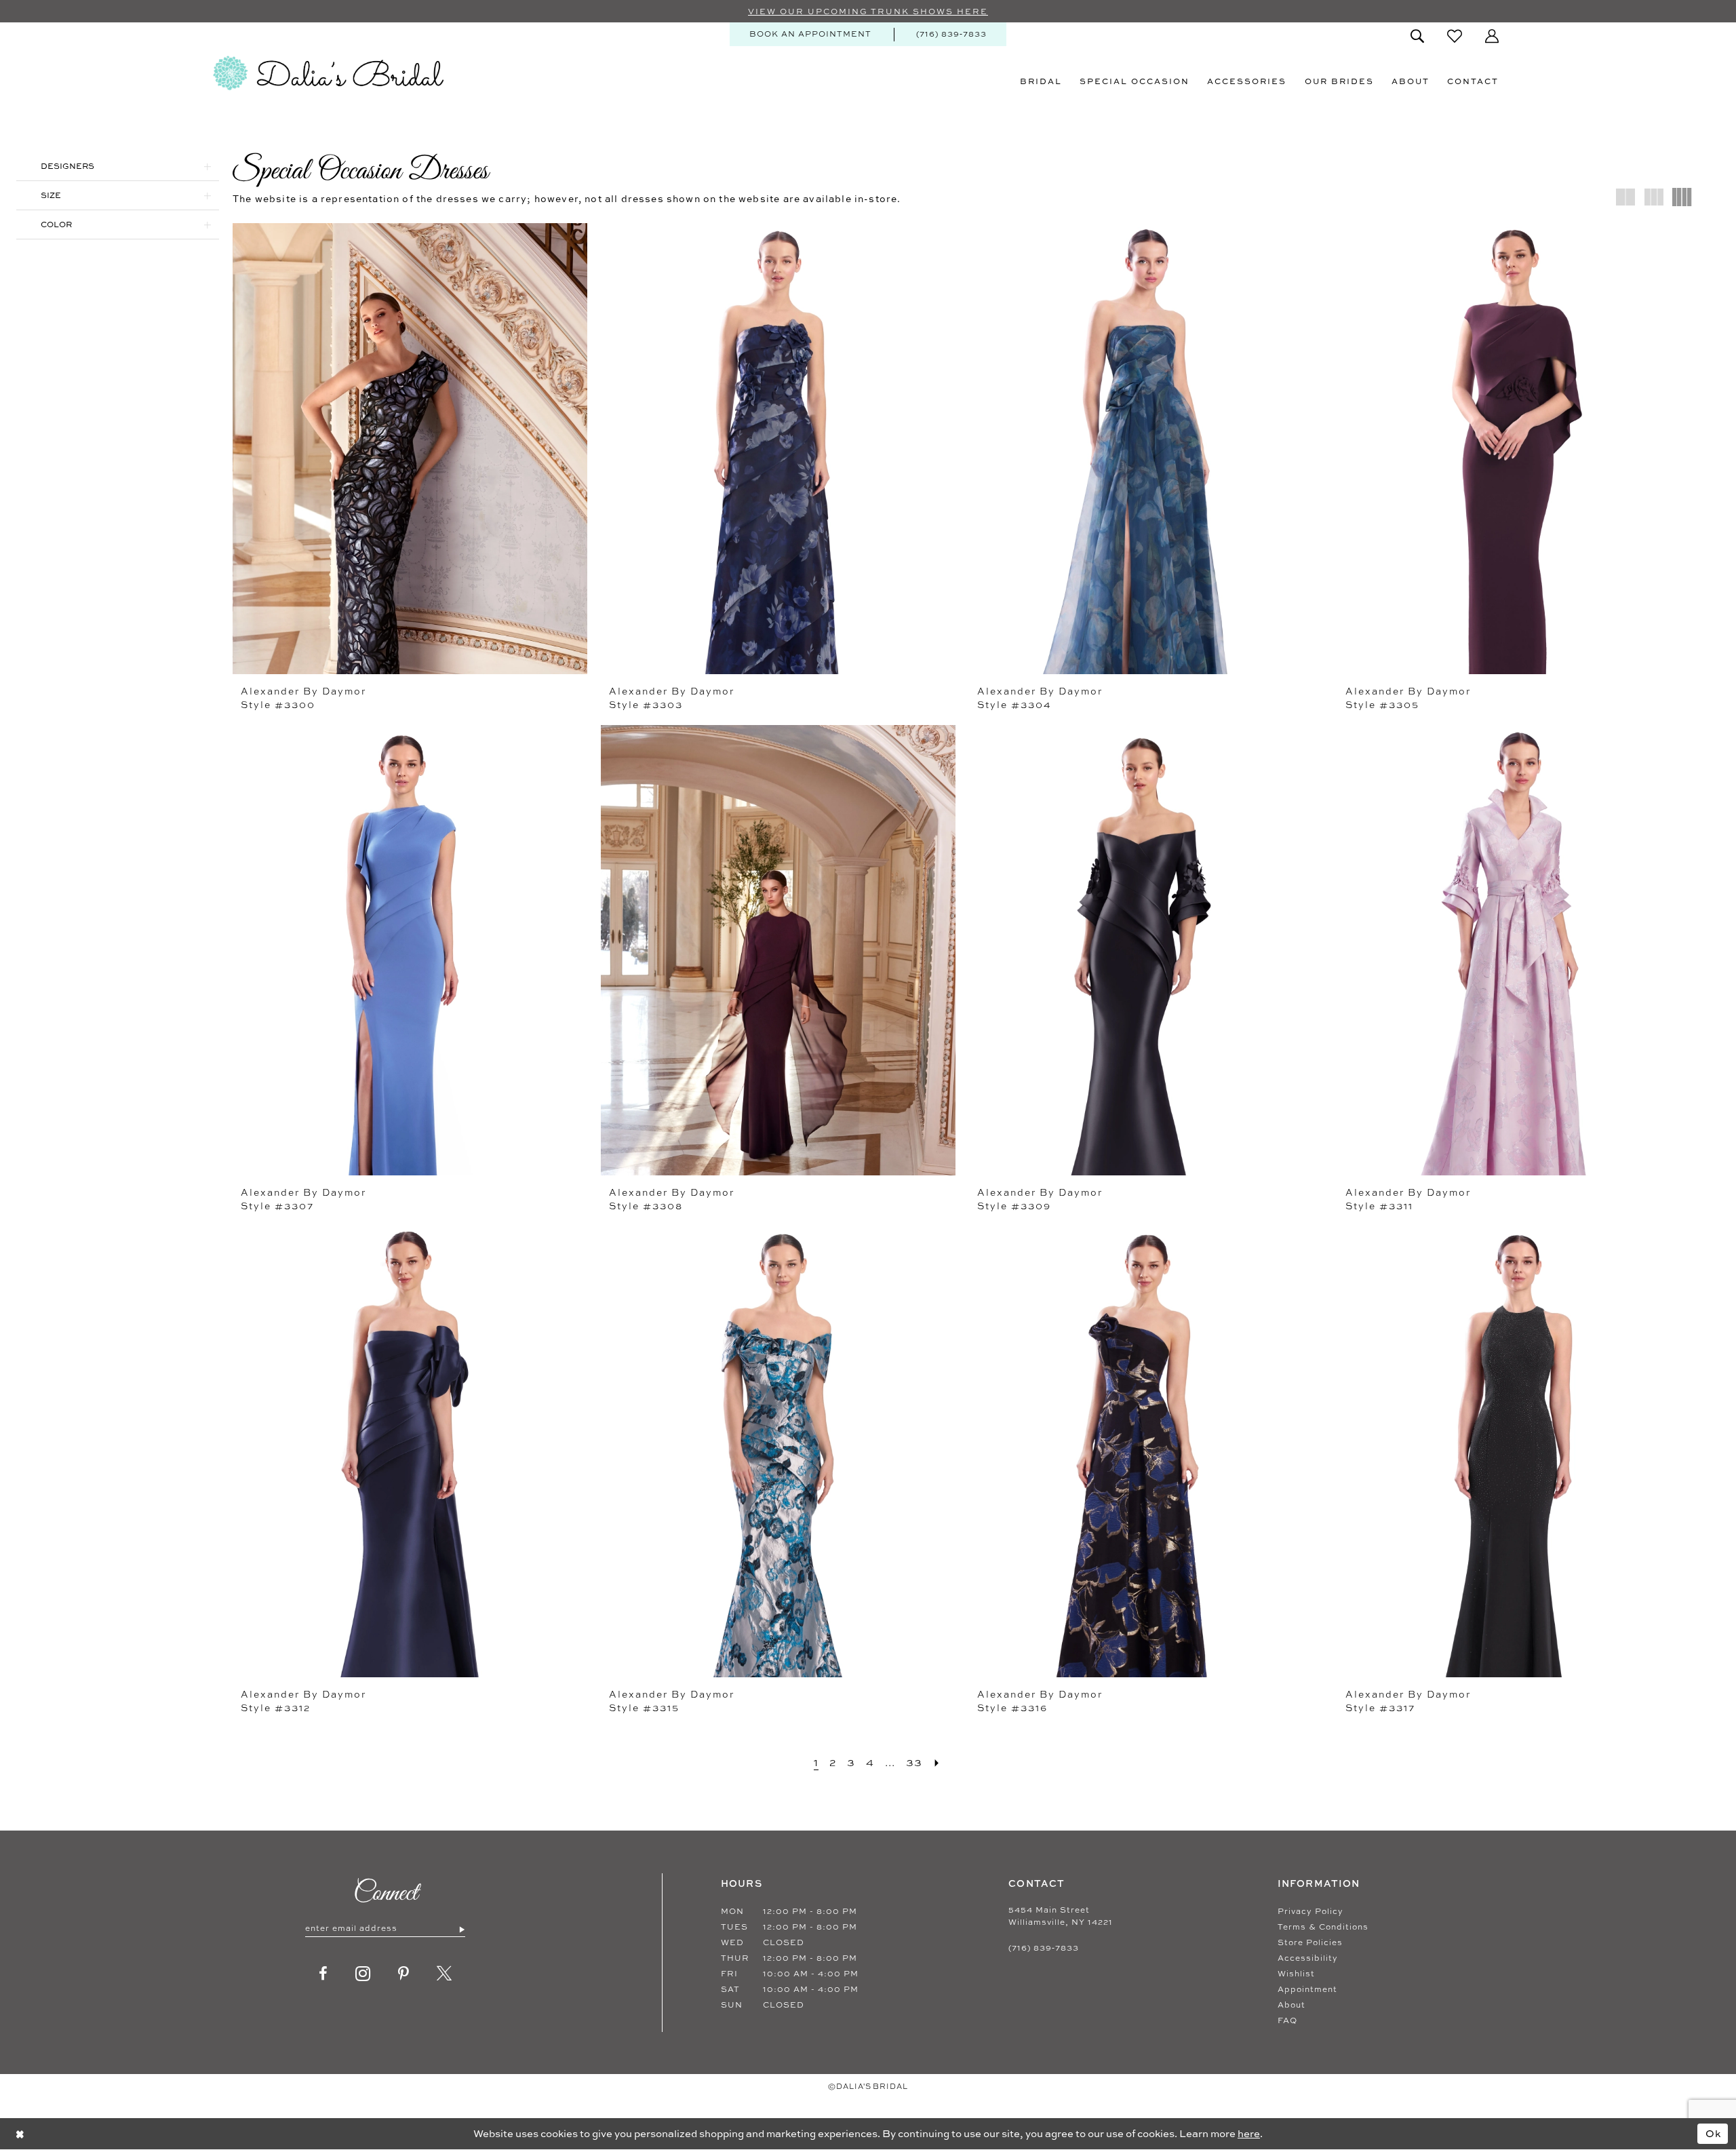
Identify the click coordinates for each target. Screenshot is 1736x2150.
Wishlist (1296, 1974)
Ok (1714, 2133)
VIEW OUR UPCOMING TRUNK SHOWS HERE (868, 12)
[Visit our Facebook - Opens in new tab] (323, 1974)
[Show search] (1417, 36)
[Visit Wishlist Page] (1455, 36)
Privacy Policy (1310, 1911)
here (1249, 2133)
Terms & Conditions (1323, 1927)
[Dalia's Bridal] (328, 73)
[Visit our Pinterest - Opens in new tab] (404, 1974)
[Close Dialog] (20, 2133)
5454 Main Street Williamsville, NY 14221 (1061, 1916)
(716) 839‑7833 (1044, 1948)
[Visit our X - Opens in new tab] (445, 1974)
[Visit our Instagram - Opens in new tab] (363, 1974)
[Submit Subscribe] (461, 1929)
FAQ (1287, 2020)
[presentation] (410, 449)
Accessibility (1308, 1958)
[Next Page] (937, 1762)
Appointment (1307, 1989)
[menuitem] (810, 34)
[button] (1492, 36)
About (1291, 2005)
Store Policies (1310, 1942)
